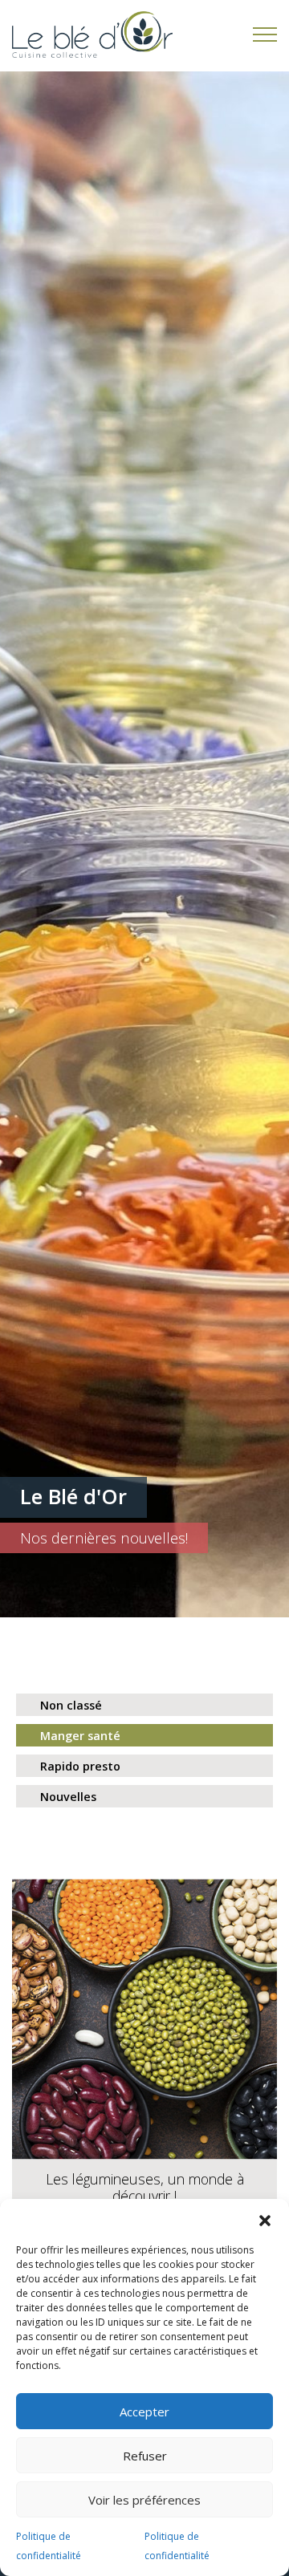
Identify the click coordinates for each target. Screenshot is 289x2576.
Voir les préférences (144, 2500)
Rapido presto (80, 1766)
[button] (265, 2219)
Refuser (145, 2456)
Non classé (71, 1705)
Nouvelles (68, 1797)
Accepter (144, 2412)
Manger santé (80, 1736)
